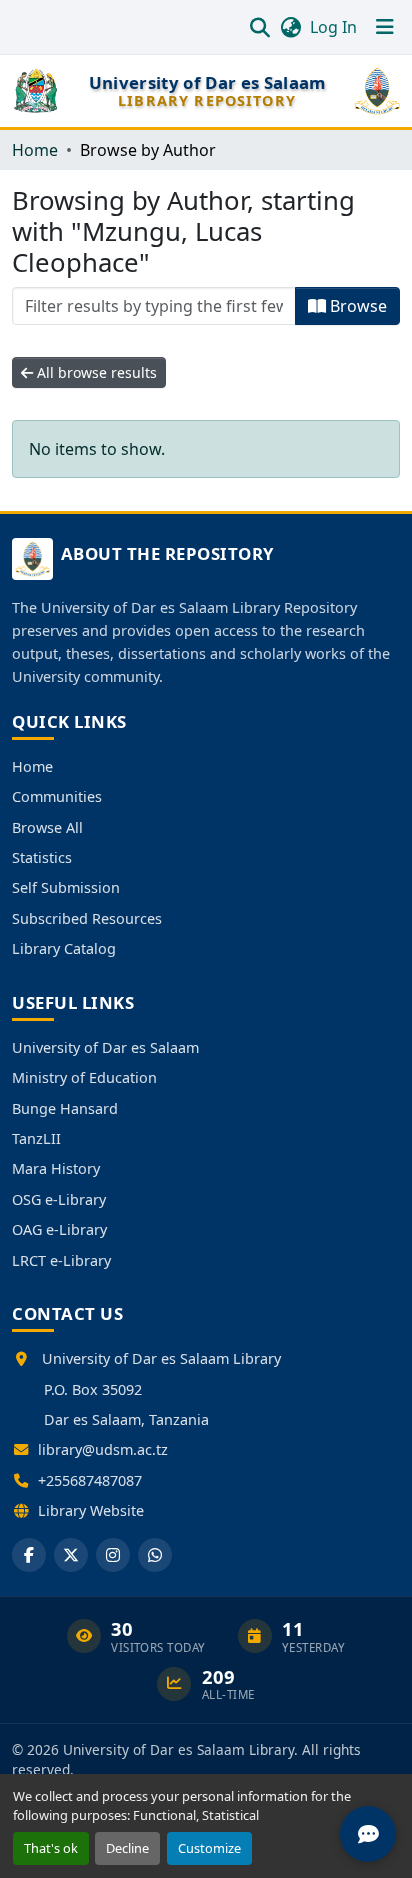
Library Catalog (64, 948)
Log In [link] (333, 27)
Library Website (91, 1510)
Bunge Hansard (65, 1108)
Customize (209, 1848)
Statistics (42, 857)
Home (32, 766)
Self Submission (66, 887)
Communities (57, 796)
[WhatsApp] (155, 1555)
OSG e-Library (59, 1199)
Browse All (47, 827)
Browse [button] (356, 306)
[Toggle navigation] (385, 27)
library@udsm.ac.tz (103, 1449)
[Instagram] (113, 1555)
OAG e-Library (59, 1229)
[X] (71, 1555)
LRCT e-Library (61, 1260)
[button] (259, 27)
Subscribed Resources (87, 918)
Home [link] (35, 150)
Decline (127, 1848)
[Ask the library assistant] (368, 1834)
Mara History (56, 1168)
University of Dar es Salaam (105, 1047)
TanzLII (36, 1138)
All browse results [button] (95, 372)
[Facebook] (29, 1555)
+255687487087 (90, 1480)
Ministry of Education (84, 1077)
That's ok (51, 1848)
